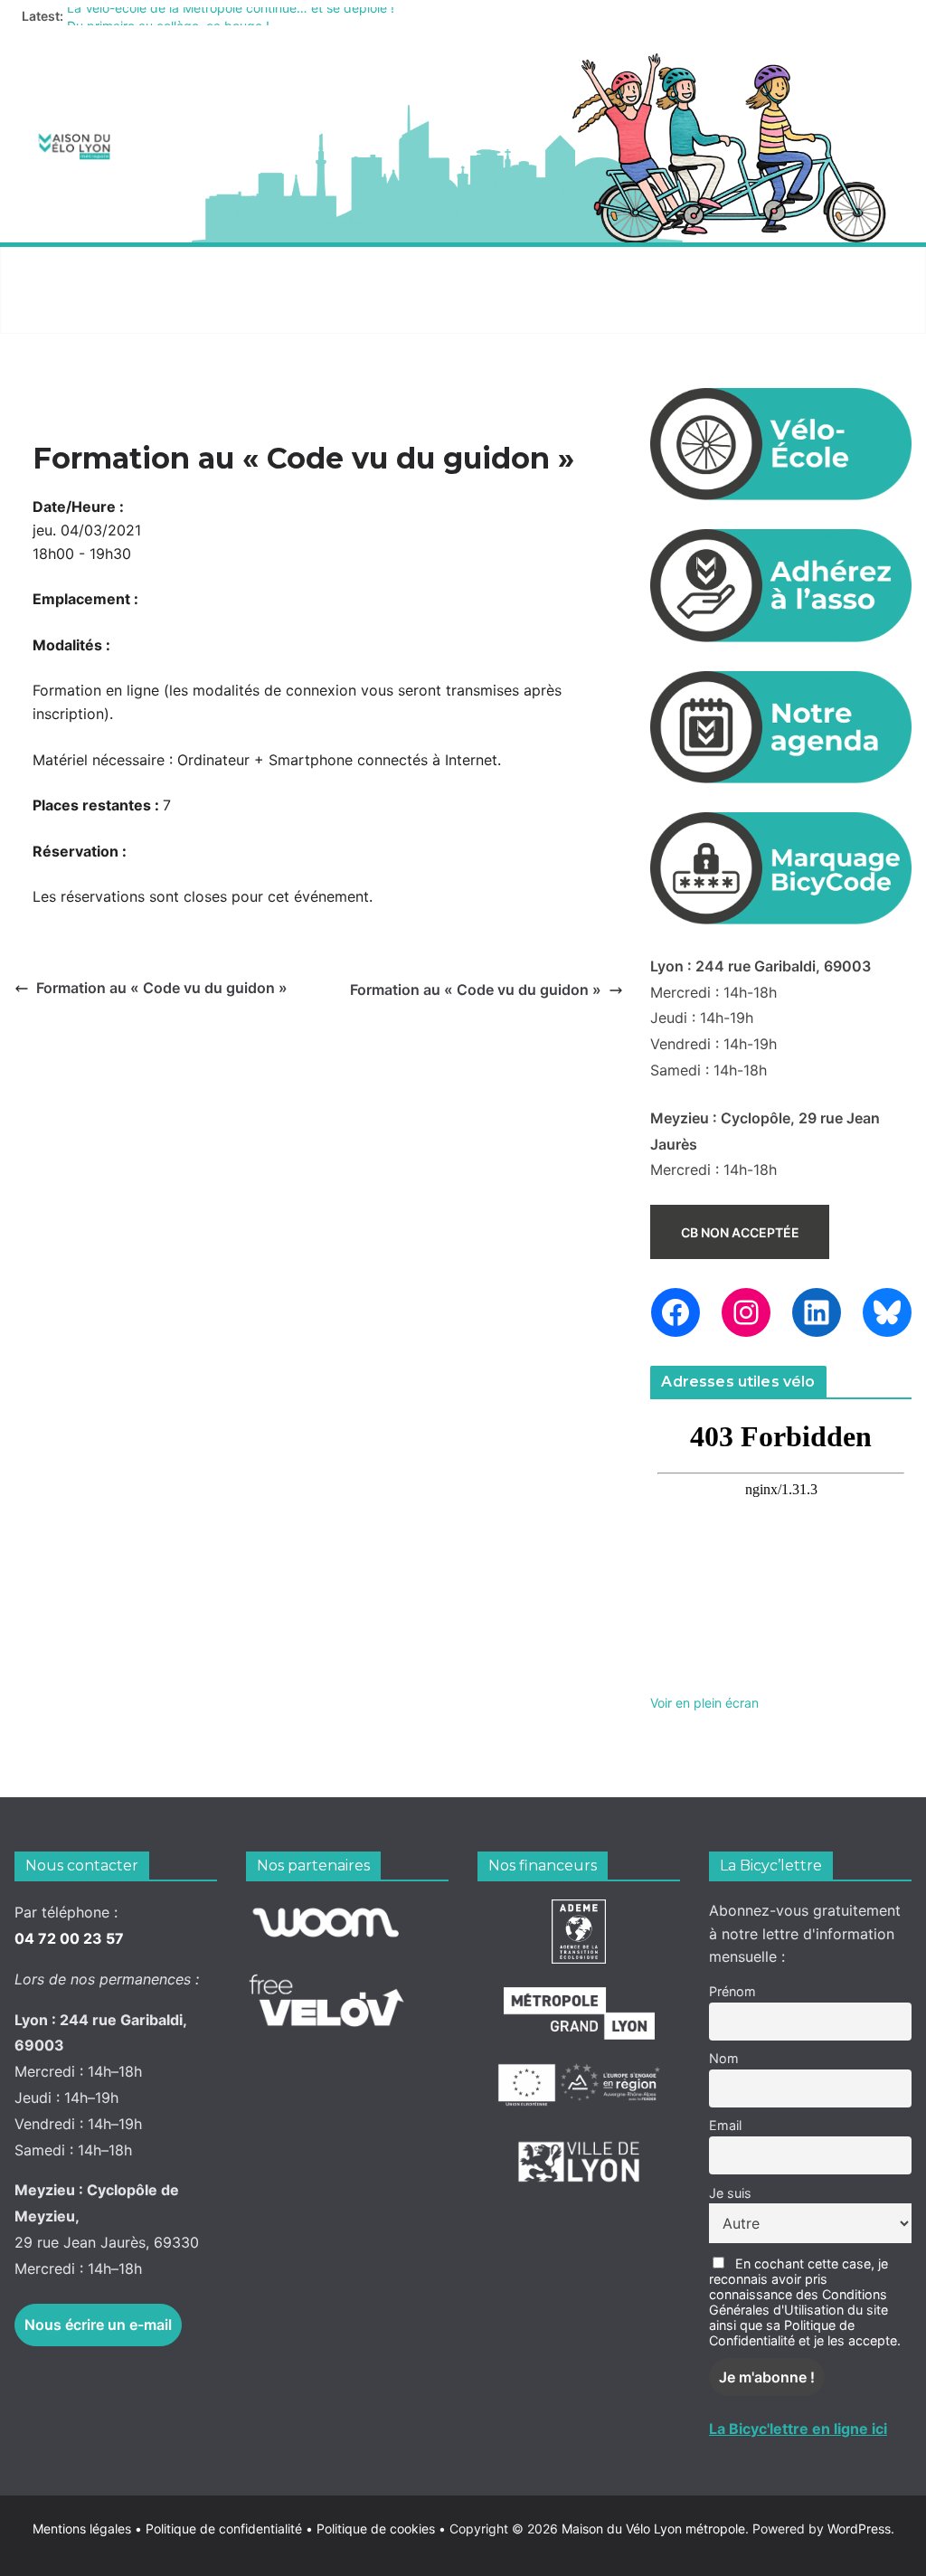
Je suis (730, 2193)
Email (725, 2125)
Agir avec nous (81, 268)
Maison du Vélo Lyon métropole (653, 2529)
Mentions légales (87, 2529)
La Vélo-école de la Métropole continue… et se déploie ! (231, 16)
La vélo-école (506, 268)
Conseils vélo (363, 268)
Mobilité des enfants (102, 312)
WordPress (859, 2529)
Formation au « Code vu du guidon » (162, 988)
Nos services (224, 268)
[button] (142, 269)
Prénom (732, 1991)
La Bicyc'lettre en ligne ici (798, 2429)
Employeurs (643, 268)
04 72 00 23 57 (69, 1938)
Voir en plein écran (704, 1703)
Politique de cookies (370, 2529)
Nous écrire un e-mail (98, 2325)
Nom (724, 2058)
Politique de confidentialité (226, 2529)
